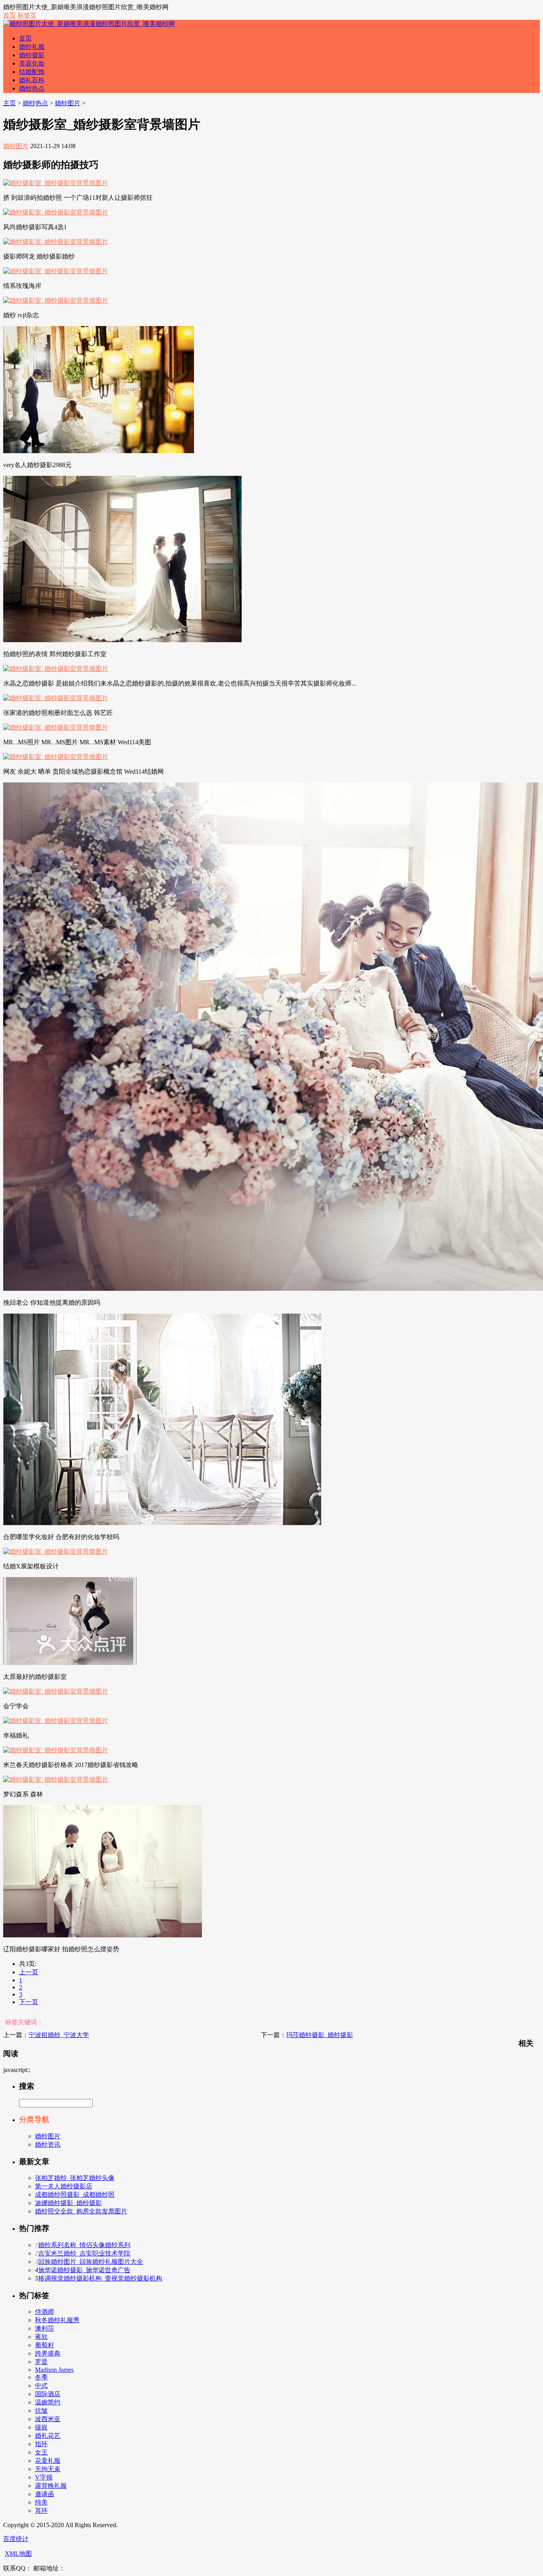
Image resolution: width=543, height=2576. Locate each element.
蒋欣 (41, 2337)
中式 (41, 2386)
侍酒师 (45, 2312)
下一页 (29, 2002)
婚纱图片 (68, 103)
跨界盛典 (48, 2353)
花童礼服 (48, 2461)
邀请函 (45, 2494)
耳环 (41, 2511)
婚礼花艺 (48, 2436)
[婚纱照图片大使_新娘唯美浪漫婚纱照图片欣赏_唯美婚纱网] (89, 24)
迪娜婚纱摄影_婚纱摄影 (68, 2203)
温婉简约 (48, 2402)
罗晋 (41, 2362)
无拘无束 (48, 2469)
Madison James (54, 2370)
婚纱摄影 (32, 55)
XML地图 (18, 2554)
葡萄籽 (45, 2345)
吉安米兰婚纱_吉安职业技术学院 (84, 2253)
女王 (41, 2452)
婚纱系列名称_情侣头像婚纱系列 (84, 2245)
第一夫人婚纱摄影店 (64, 2186)
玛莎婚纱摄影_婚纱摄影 (320, 2035)
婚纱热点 (32, 88)
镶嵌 (41, 2427)
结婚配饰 (32, 72)
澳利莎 (45, 2328)
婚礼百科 (32, 80)
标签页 (27, 15)
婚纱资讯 (48, 2144)
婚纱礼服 (32, 47)
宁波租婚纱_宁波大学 (59, 2035)
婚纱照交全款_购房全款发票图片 (81, 2211)
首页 (10, 15)
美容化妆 (32, 63)
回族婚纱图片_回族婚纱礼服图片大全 (91, 2262)
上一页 (29, 1972)
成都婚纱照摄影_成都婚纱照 (75, 2195)
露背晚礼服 (51, 2486)
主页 (10, 103)
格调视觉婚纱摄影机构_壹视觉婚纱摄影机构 (100, 2278)
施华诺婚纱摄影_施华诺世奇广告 (84, 2270)
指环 (41, 2444)
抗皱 (41, 2411)
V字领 (44, 2477)
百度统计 (16, 2539)
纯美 (41, 2502)
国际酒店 (48, 2394)
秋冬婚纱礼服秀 (57, 2320)
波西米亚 (48, 2419)
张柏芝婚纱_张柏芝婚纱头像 (75, 2178)
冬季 (41, 2377)
